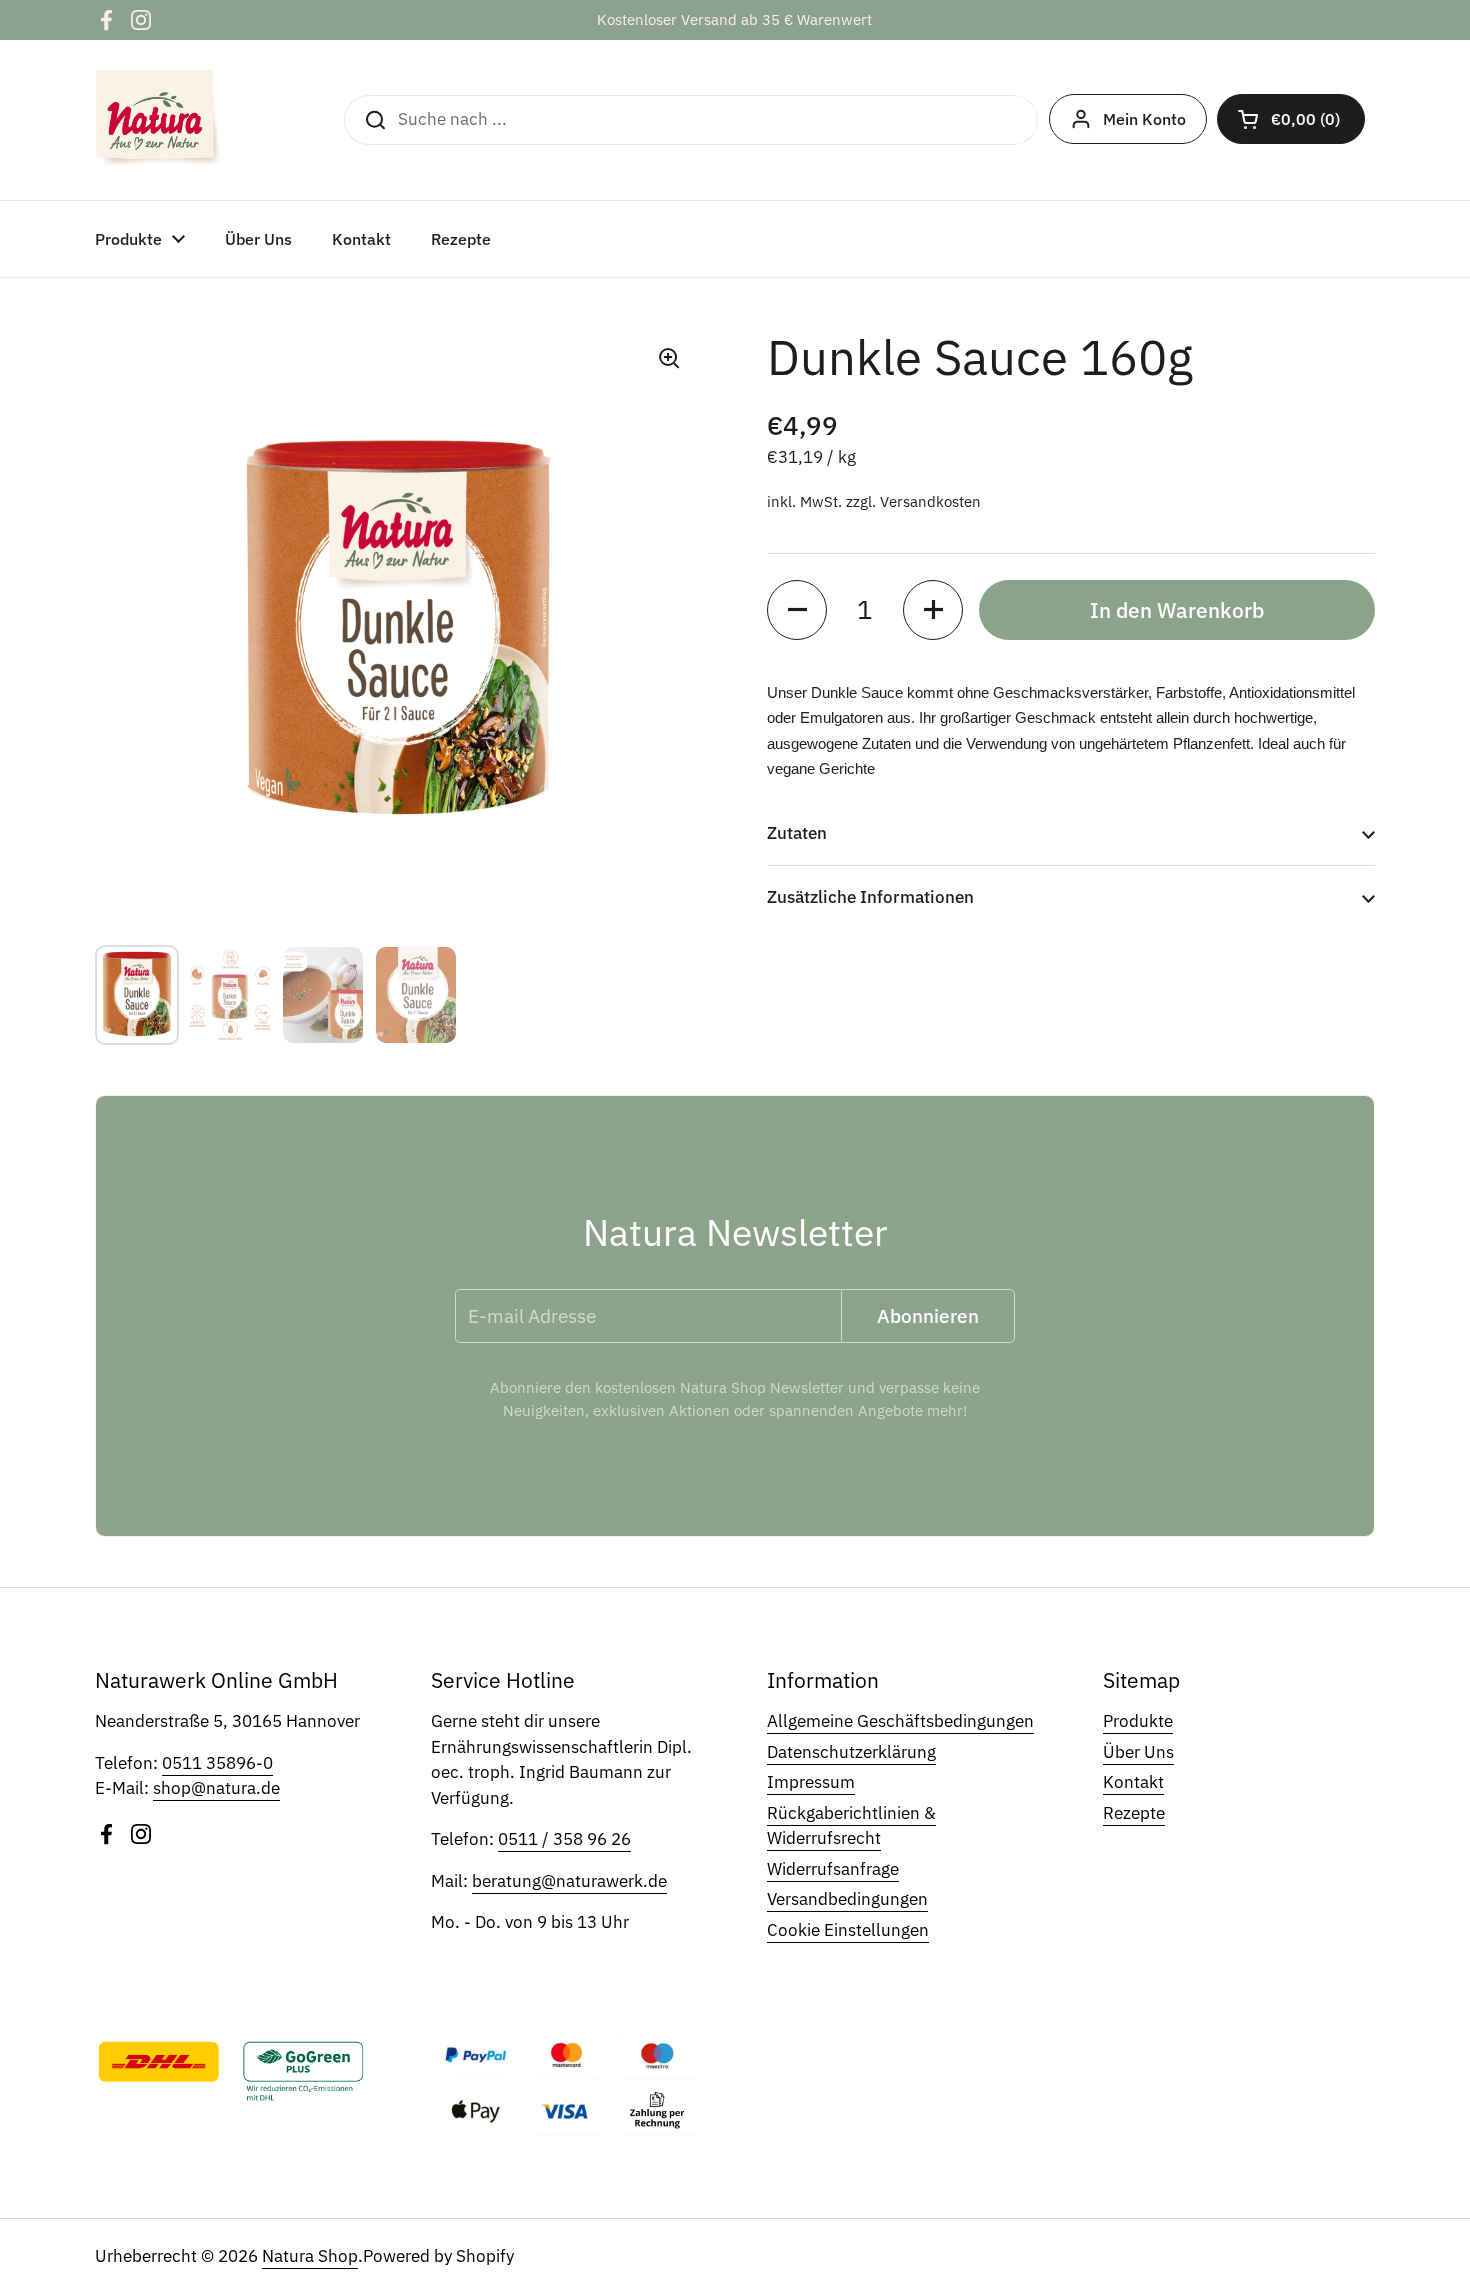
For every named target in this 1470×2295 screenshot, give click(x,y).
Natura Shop (310, 2256)
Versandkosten (930, 501)
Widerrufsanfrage (833, 1869)
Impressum (811, 1782)
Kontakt (1133, 1782)
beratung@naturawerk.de (569, 1881)
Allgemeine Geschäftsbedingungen (900, 1721)
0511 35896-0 (217, 1763)
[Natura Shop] (159, 120)
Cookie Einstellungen (848, 1930)
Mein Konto (1144, 119)
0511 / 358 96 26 (564, 1839)
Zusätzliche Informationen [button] (870, 897)
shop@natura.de (216, 1788)
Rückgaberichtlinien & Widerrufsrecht (851, 1826)
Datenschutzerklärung (851, 1752)
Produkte (1138, 1721)
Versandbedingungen (847, 1899)
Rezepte (1134, 1813)
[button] (1291, 119)
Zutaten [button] (797, 833)
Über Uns (1138, 1752)
